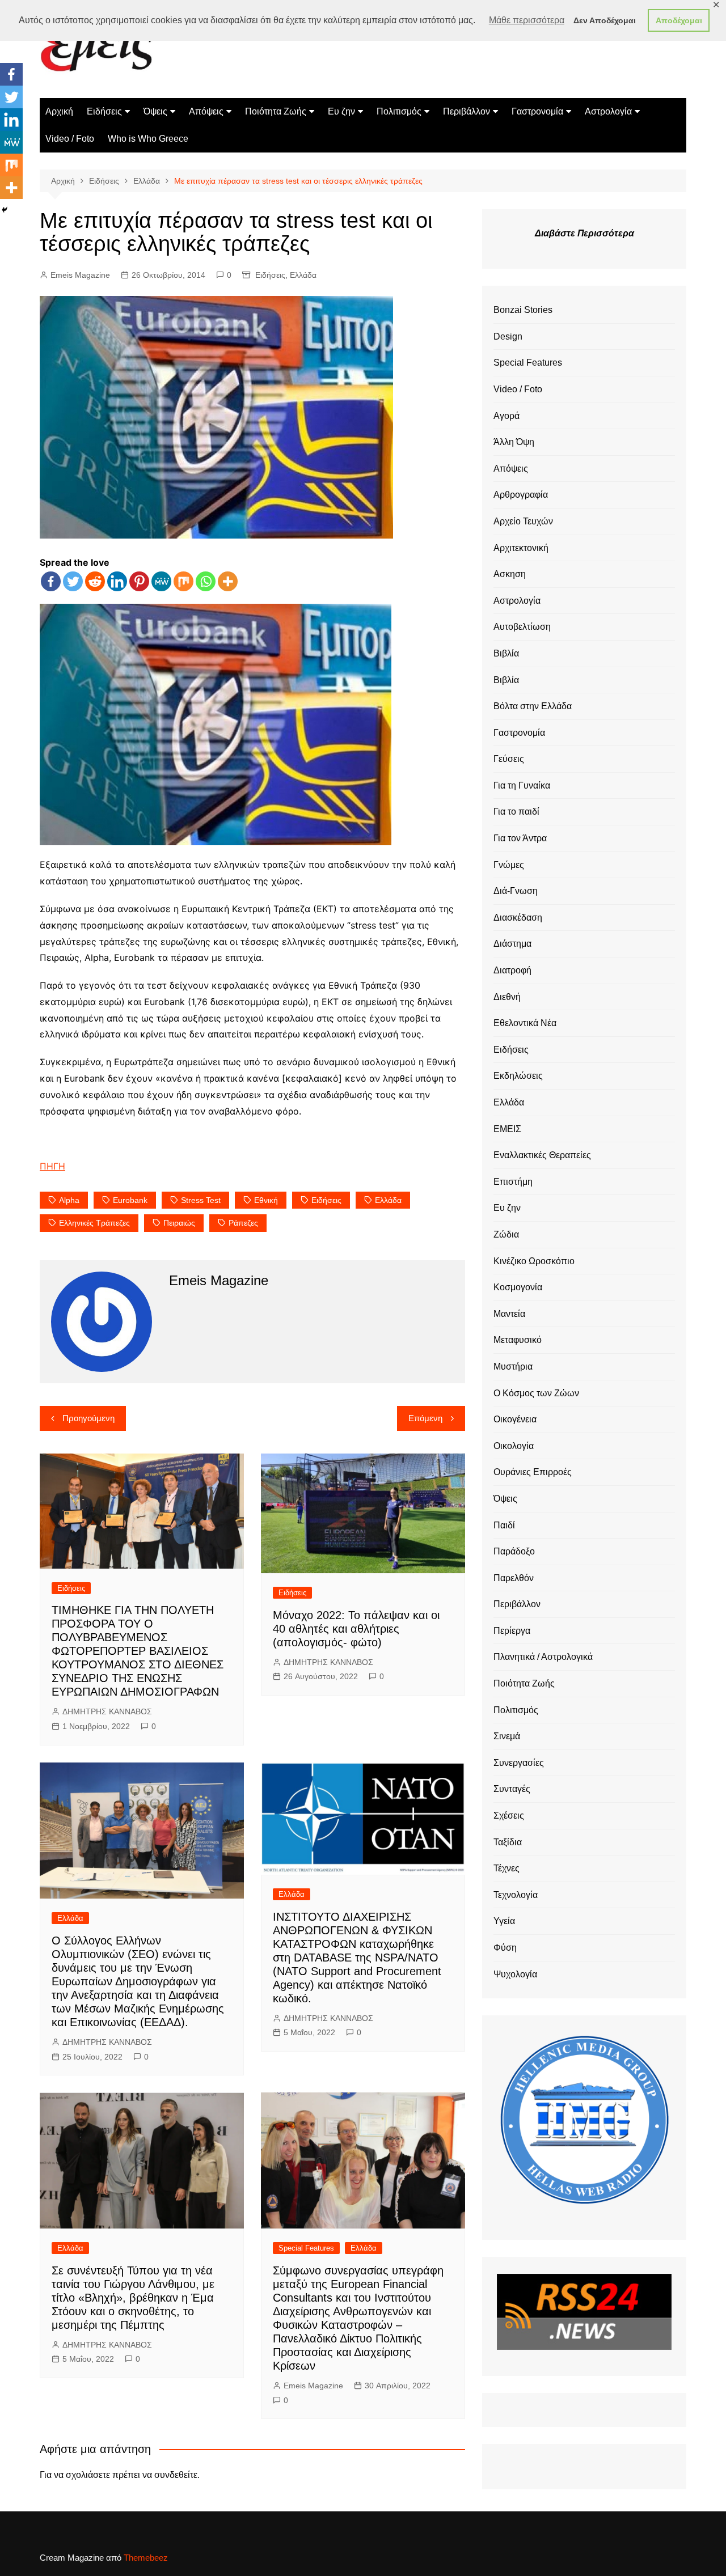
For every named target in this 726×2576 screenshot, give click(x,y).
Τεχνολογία (516, 1895)
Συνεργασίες (519, 1763)
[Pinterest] (139, 581)
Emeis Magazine (80, 275)
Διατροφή (512, 970)
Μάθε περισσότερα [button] (527, 20)
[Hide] (5, 210)
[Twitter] (73, 581)
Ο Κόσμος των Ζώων (536, 1393)
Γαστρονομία (537, 111)
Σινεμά (507, 1736)
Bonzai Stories (523, 310)
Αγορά (506, 416)
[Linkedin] (117, 581)
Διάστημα (512, 944)
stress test (201, 1200)
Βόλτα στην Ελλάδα (533, 706)
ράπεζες (243, 1223)
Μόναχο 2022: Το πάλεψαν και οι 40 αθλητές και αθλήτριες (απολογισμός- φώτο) (356, 1629)
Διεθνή (507, 997)
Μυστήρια (513, 1367)
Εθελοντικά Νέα (525, 1023)
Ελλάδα (303, 275)
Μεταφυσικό (518, 1340)
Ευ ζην (341, 111)
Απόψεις (206, 111)
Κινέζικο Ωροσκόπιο (534, 1261)
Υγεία (504, 1921)
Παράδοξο (514, 1551)
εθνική (266, 1200)
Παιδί (504, 1525)
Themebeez (146, 2558)
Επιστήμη (513, 1182)
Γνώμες (509, 865)
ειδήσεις (326, 1200)
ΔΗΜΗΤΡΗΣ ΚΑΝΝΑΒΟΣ (107, 1711)
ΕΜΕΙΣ (507, 1129)
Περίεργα (512, 1631)
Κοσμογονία (518, 1287)
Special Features (306, 2248)
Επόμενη (425, 1418)
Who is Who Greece (148, 139)
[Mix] (183, 581)
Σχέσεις (509, 1816)
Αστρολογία (608, 111)
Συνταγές (512, 1789)
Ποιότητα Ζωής (276, 111)
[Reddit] (95, 581)
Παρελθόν (514, 1578)
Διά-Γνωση (516, 891)
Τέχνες (506, 1868)
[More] (228, 581)
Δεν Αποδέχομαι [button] (605, 20)
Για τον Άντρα (520, 838)
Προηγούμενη (88, 1418)
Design (508, 336)
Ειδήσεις (104, 111)
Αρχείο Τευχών (523, 521)
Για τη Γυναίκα (522, 785)
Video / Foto (70, 139)
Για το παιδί (516, 812)
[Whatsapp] (206, 581)
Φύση (505, 1948)
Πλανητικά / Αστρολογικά (543, 1657)
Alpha (69, 1200)
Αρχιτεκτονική (521, 548)
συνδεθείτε (176, 2475)
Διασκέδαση (518, 918)
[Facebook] (51, 581)
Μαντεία (509, 1314)
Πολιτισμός (399, 111)
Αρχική (59, 111)
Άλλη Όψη (514, 442)
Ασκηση (510, 574)
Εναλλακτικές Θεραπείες (542, 1155)
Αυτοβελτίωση (522, 627)
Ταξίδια (508, 1842)
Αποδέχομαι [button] (679, 20)
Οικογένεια (515, 1419)
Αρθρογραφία (521, 495)
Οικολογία (514, 1446)
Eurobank (130, 1200)
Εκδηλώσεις (518, 1076)
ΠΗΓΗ (52, 1166)
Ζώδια (506, 1234)
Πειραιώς (179, 1223)
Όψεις (155, 111)
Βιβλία (506, 653)
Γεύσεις (509, 759)
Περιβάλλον (467, 111)
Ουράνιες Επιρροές (533, 1472)
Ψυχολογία (515, 1974)
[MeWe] (161, 581)
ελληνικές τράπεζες (94, 1223)
